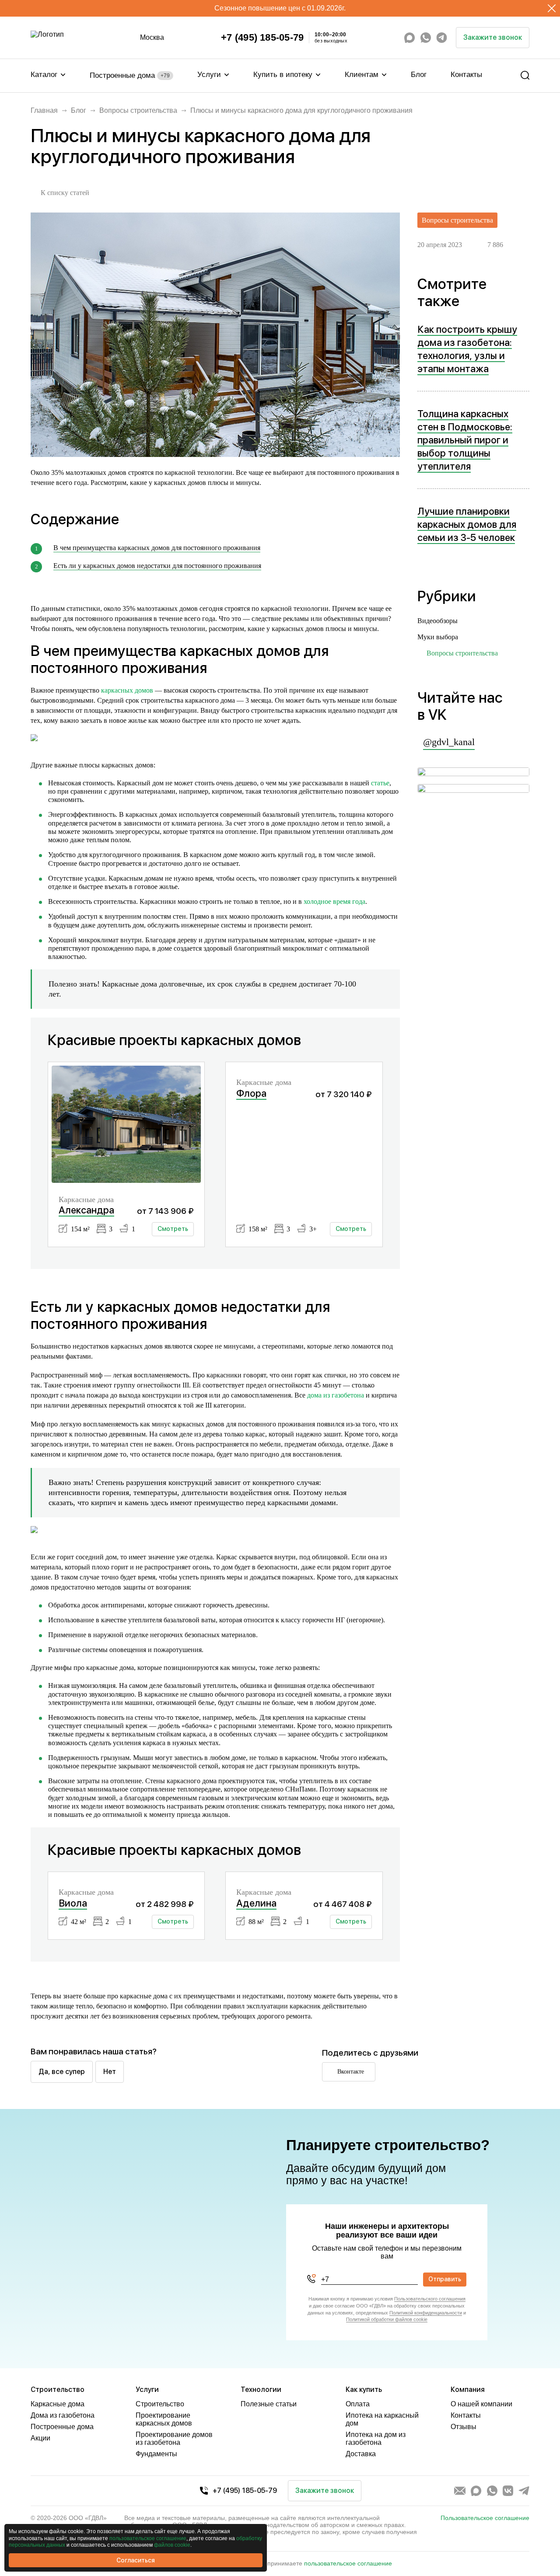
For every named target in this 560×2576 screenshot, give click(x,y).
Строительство (160, 2404)
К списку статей (65, 193)
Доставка (361, 2454)
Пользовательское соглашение (485, 2518)
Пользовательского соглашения (430, 2299)
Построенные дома (130, 75)
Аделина (256, 1903)
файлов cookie (172, 2545)
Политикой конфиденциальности (426, 2313)
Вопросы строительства (138, 110)
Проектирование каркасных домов (164, 2419)
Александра (86, 1210)
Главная (44, 110)
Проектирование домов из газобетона (174, 2438)
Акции (40, 2438)
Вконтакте (351, 2072)
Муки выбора (438, 637)
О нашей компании (481, 2404)
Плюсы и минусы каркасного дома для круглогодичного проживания (301, 110)
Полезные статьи (269, 2404)
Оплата (358, 2404)
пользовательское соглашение (348, 2563)
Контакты (466, 75)
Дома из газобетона (63, 2415)
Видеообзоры (437, 621)
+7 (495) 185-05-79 (262, 38)
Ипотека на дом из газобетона (376, 2438)
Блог (419, 75)
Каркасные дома (58, 2404)
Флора (251, 1093)
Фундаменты (156, 2454)
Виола (73, 1903)
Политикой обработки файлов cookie (387, 2319)
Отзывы (464, 2427)
